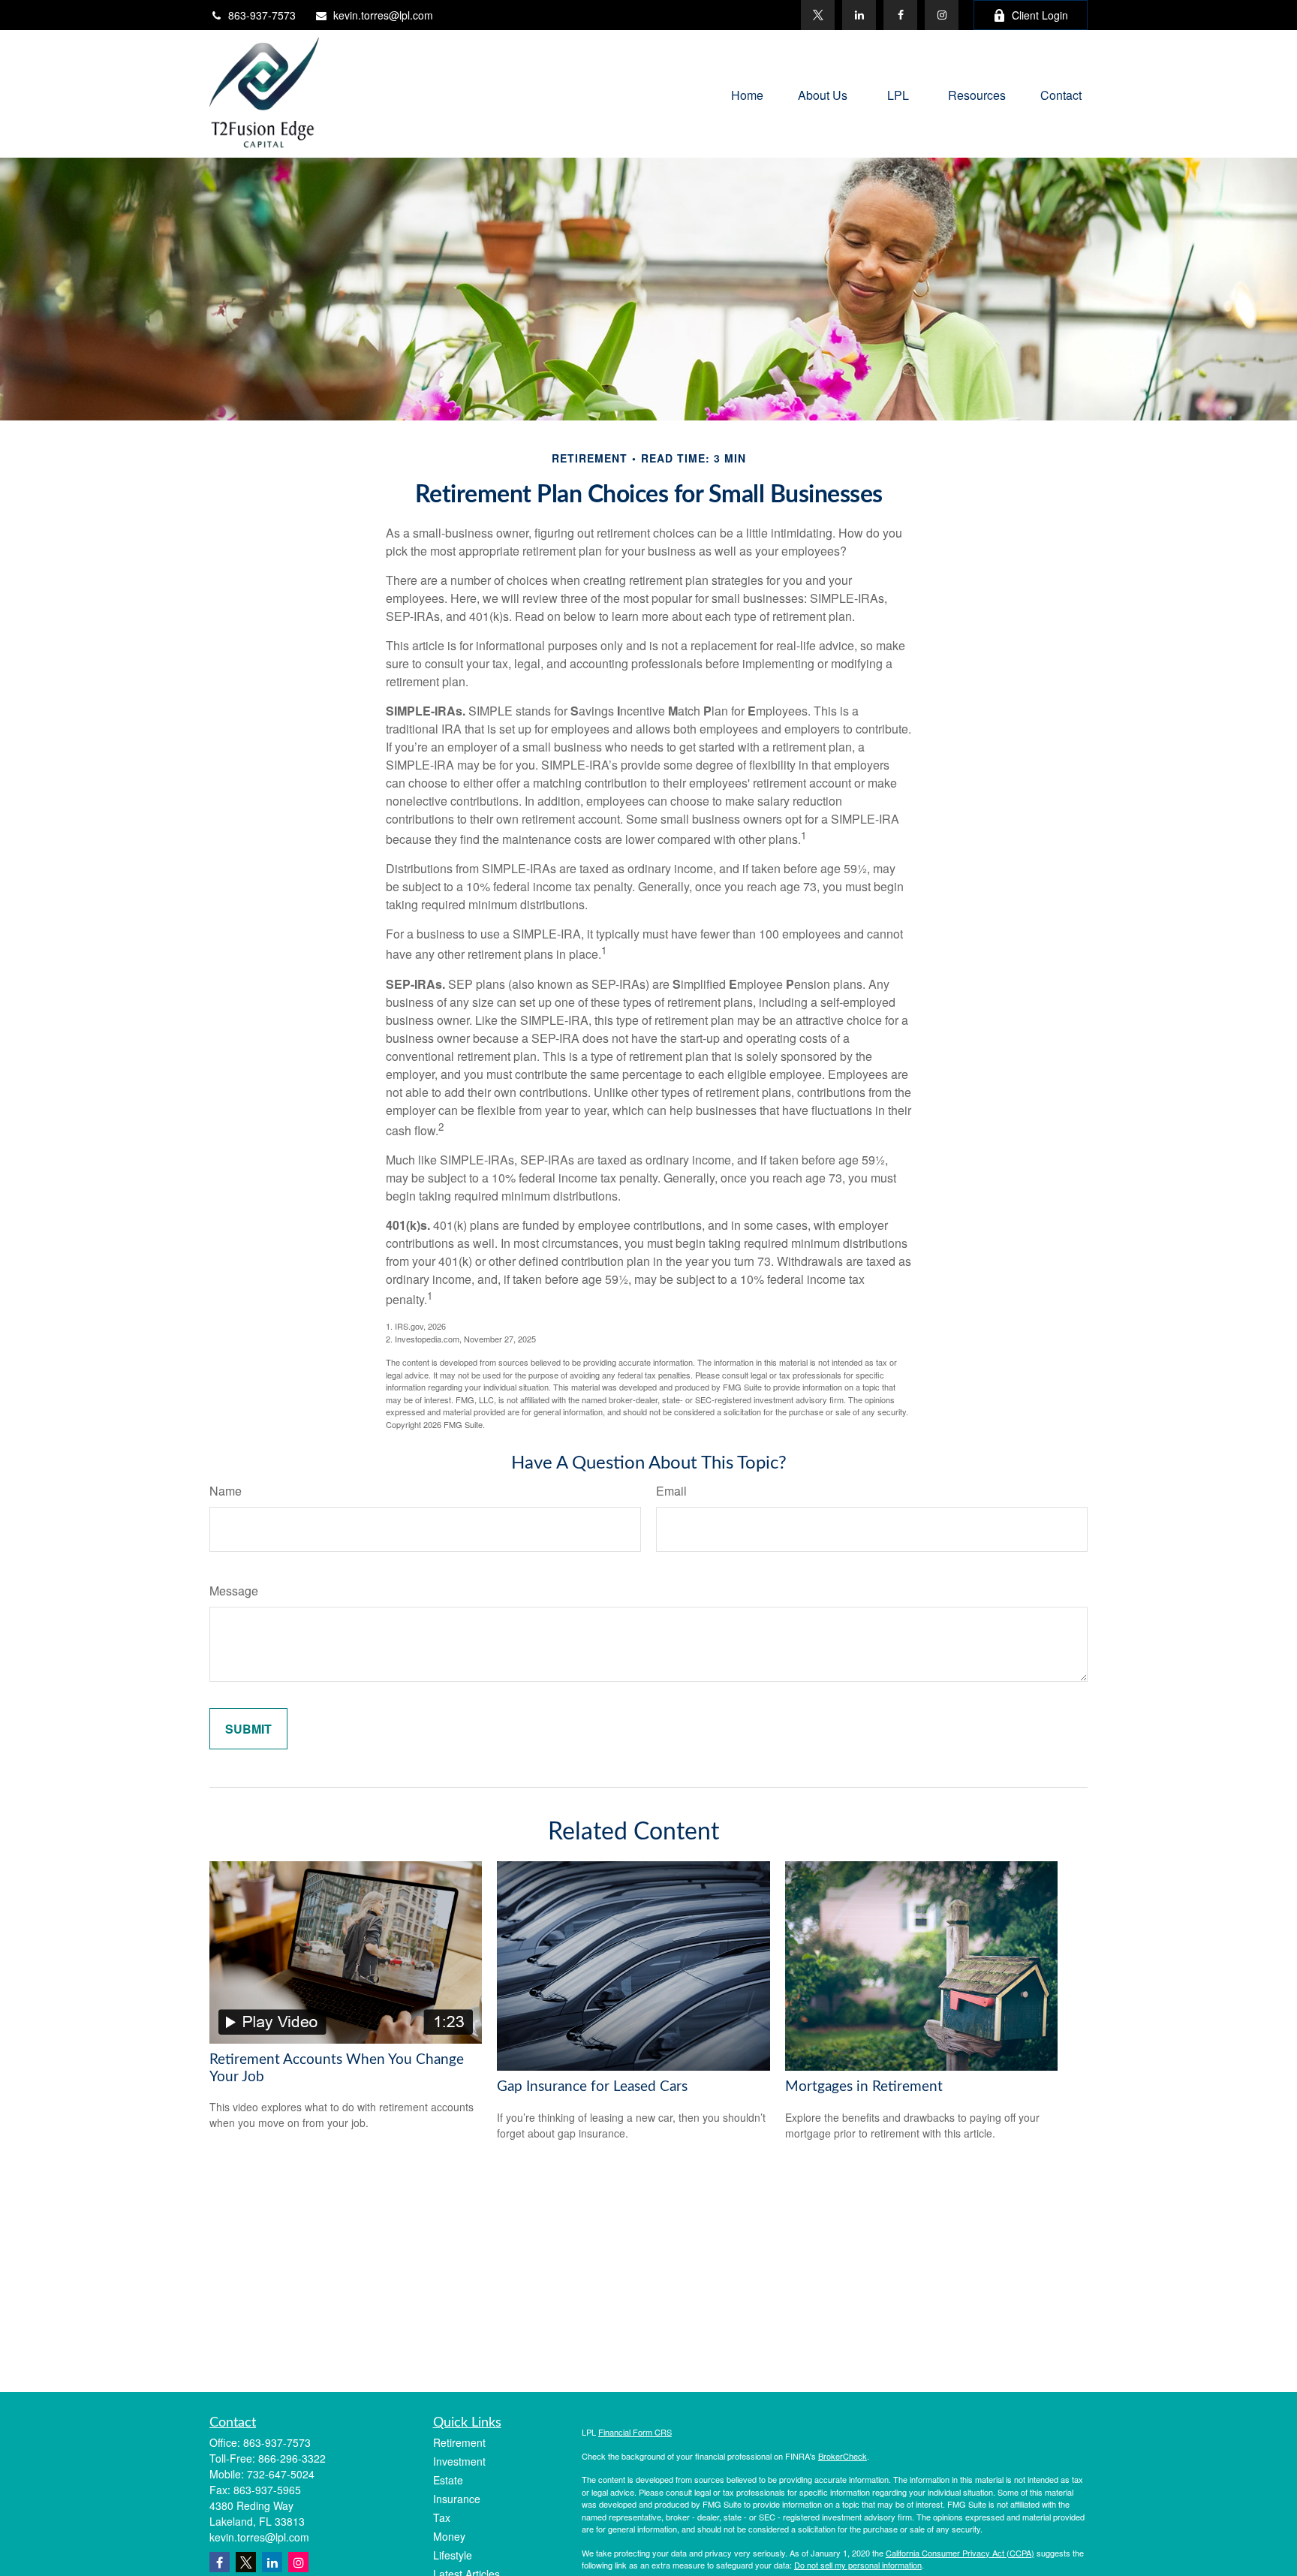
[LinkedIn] (859, 15)
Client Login (1040, 15)
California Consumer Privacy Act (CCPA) (960, 2553)
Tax (442, 2517)
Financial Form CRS (635, 2432)
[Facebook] (900, 15)
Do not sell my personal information (858, 2565)
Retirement (459, 2442)
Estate (448, 2480)
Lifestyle (453, 2555)
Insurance (457, 2499)
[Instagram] (298, 2562)
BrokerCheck (843, 2456)
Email (671, 1491)
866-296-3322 (292, 2458)
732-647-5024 (281, 2474)
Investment (459, 2461)
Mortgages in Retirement (864, 2087)
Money (449, 2536)
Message (234, 1591)
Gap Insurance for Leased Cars (592, 2087)
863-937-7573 (262, 15)
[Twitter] (818, 15)
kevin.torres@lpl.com (383, 15)
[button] (747, 93)
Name (226, 1491)
